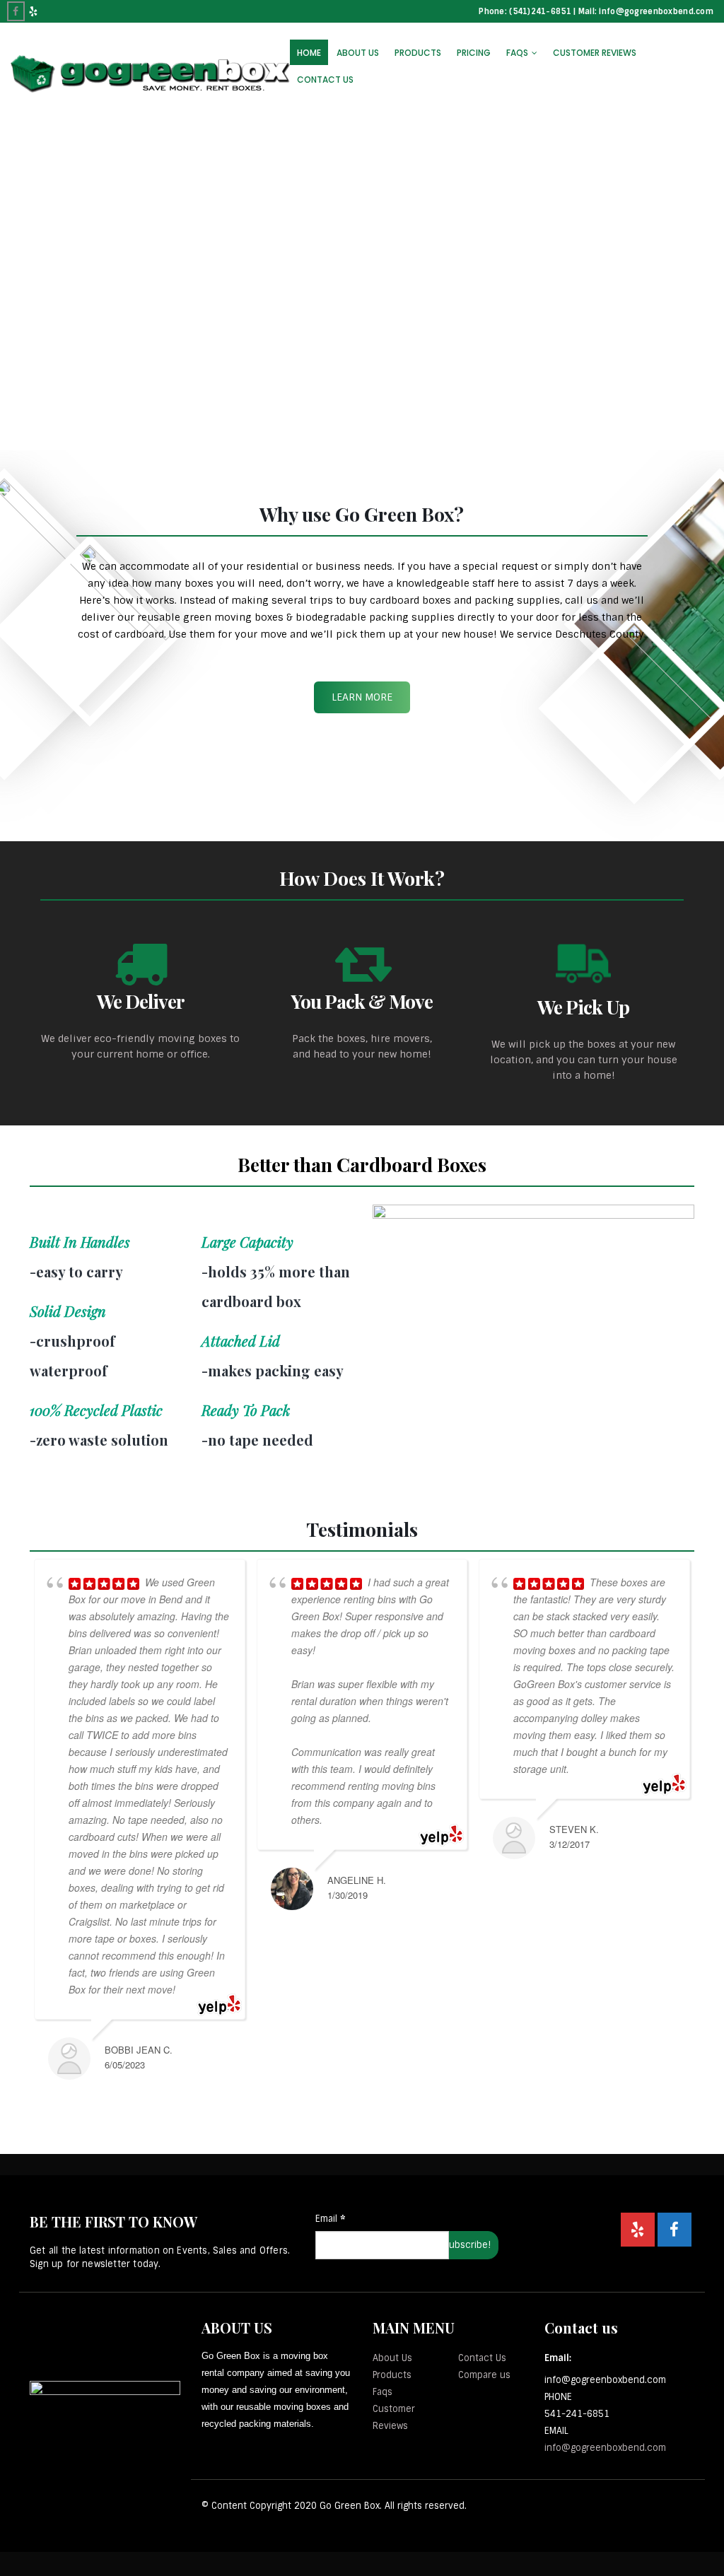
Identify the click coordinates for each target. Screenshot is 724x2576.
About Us (358, 53)
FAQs (517, 53)
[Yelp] (34, 11)
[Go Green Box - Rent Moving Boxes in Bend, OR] (150, 74)
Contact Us (325, 80)
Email (330, 2219)
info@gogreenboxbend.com (605, 2448)
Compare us (484, 2375)
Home (309, 53)
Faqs (383, 2392)
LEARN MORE (362, 697)
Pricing (474, 53)
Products (418, 53)
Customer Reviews (595, 53)
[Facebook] (16, 11)
